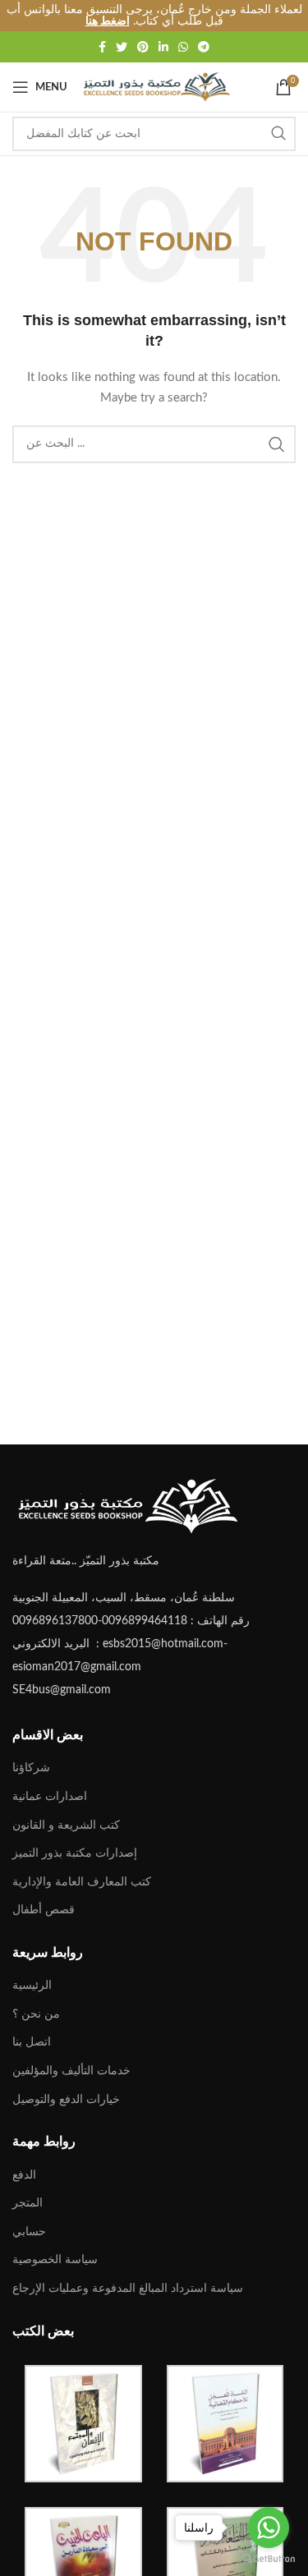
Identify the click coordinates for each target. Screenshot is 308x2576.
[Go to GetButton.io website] (269, 2559)
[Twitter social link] (122, 47)
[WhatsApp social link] (183, 47)
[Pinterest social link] (143, 47)
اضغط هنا (108, 21)
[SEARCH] (278, 134)
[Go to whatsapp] (269, 2528)
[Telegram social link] (204, 47)
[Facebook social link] (102, 47)
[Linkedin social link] (163, 47)
